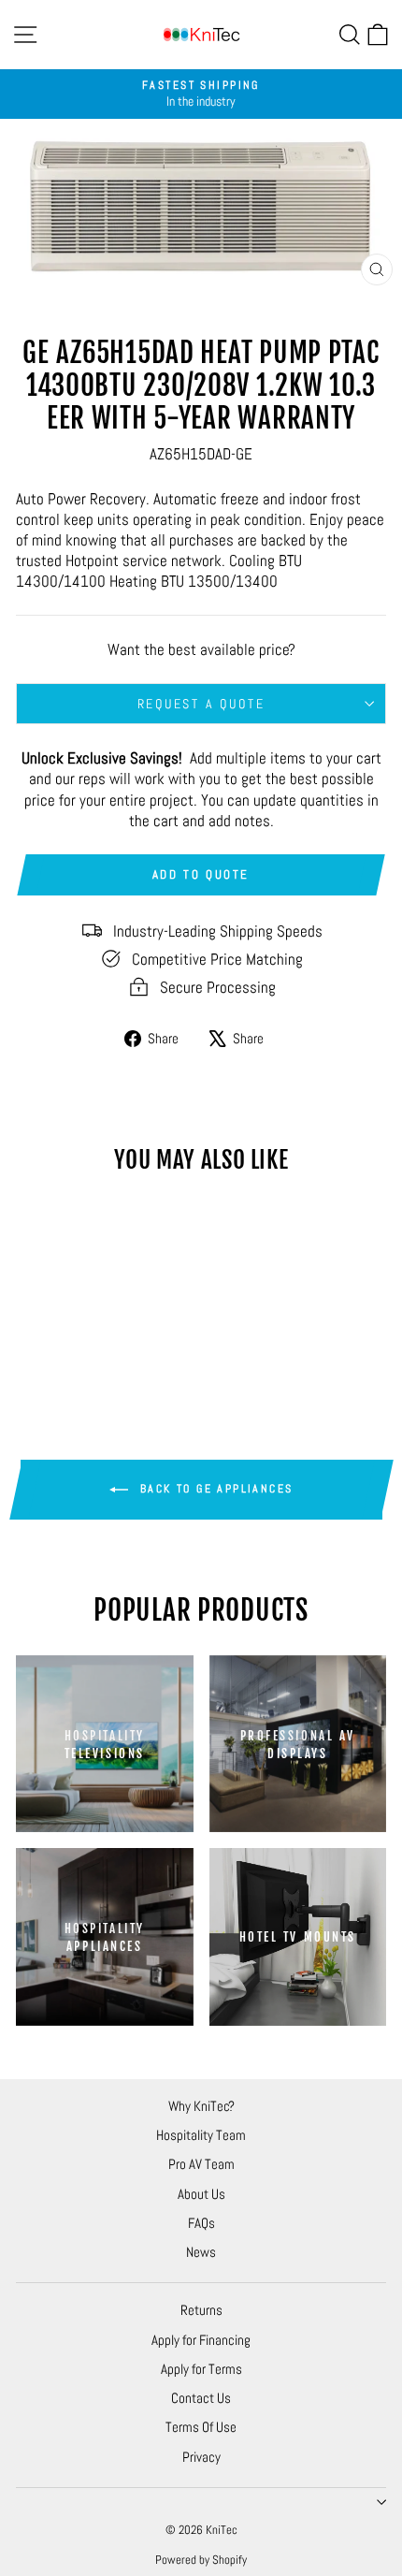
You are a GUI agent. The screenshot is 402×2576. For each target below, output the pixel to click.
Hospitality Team (201, 2135)
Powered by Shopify (201, 2560)
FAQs (201, 2223)
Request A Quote (201, 704)
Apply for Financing (201, 2340)
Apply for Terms (201, 2369)
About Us (201, 2194)
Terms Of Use (201, 2427)
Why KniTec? (201, 2106)
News (201, 2252)
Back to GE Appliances (215, 1489)
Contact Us (201, 2398)
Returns (201, 2310)
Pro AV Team (201, 2164)
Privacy (201, 2457)
